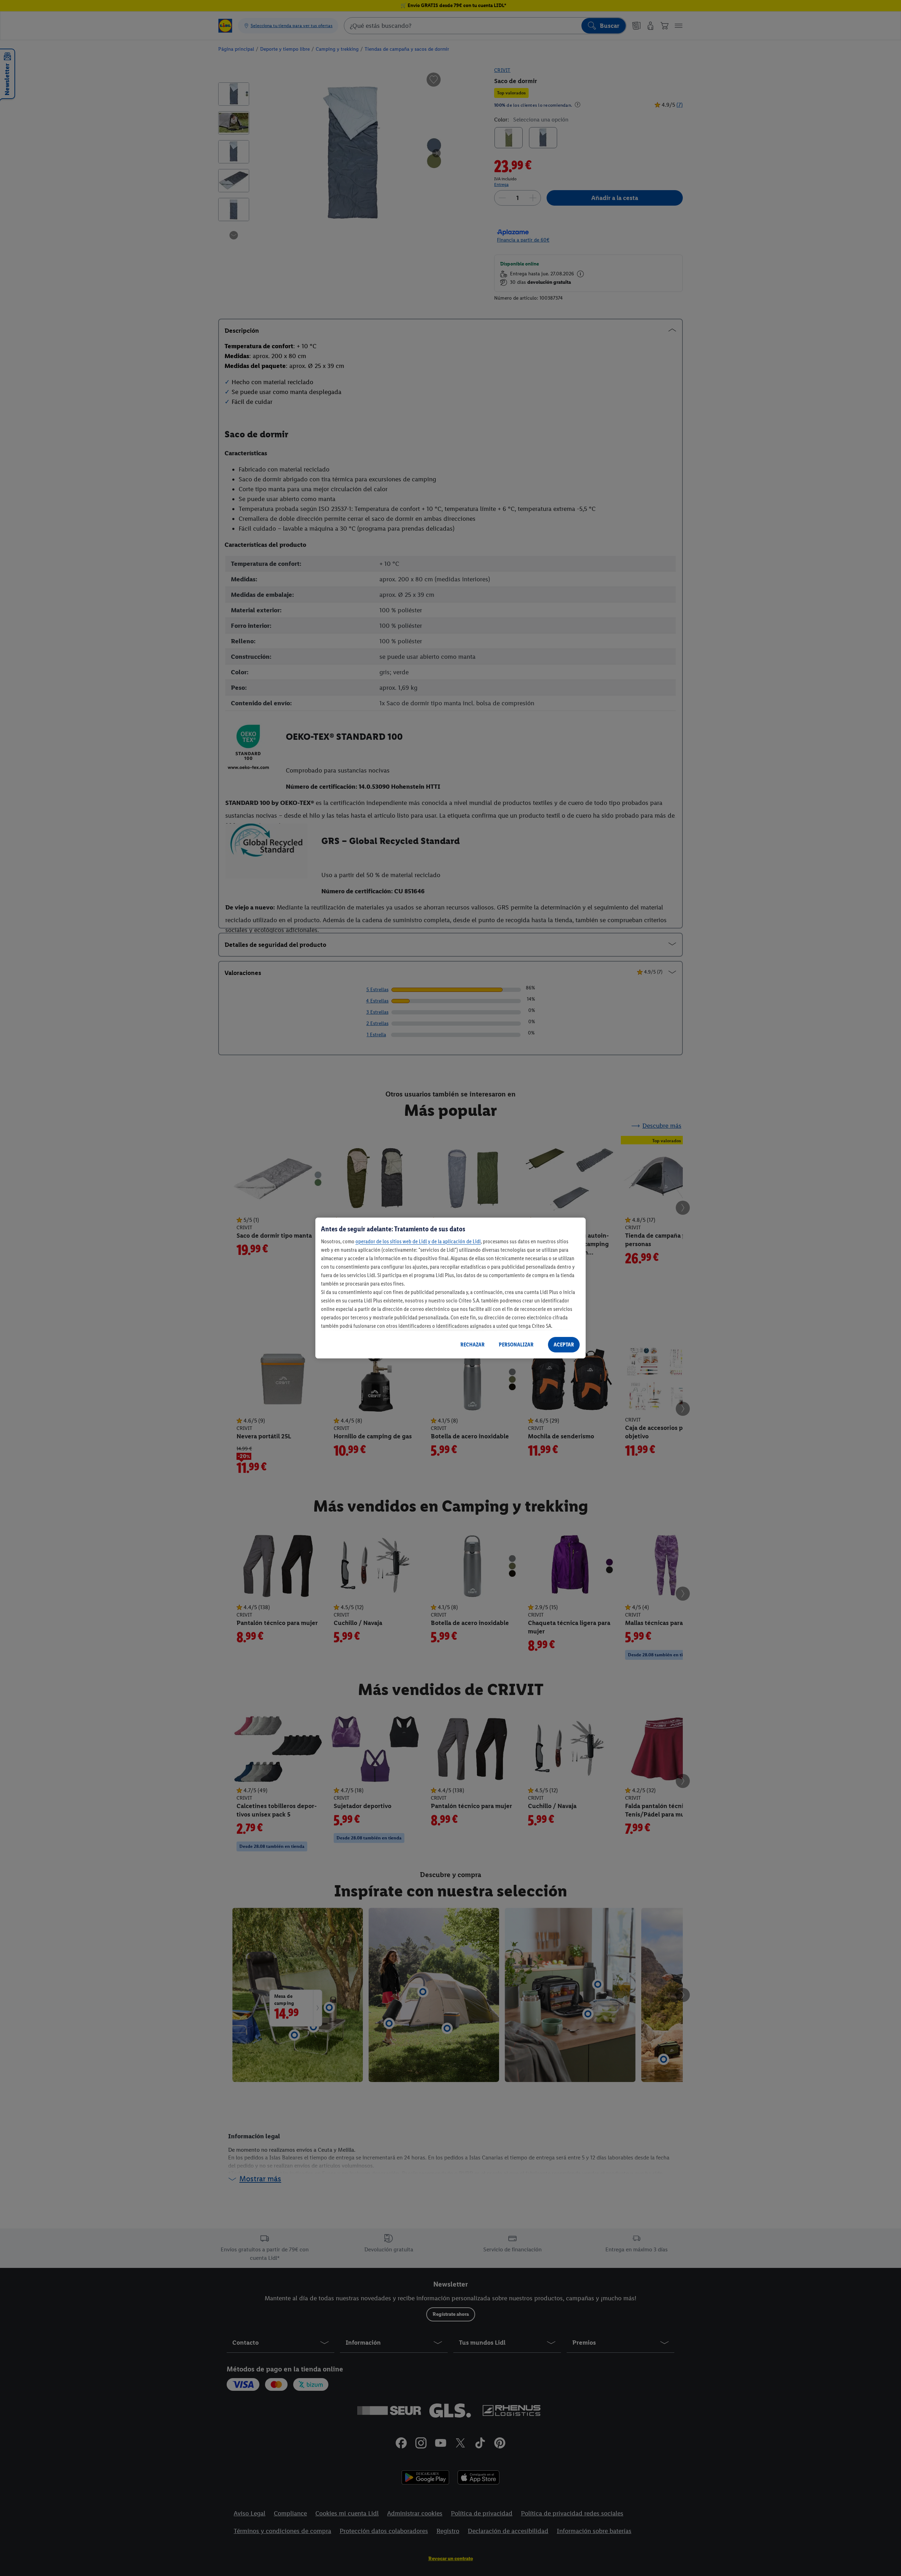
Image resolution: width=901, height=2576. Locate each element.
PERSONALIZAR (516, 1345)
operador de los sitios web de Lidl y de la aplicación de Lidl (418, 1241)
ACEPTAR (564, 1345)
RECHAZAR (472, 1345)
